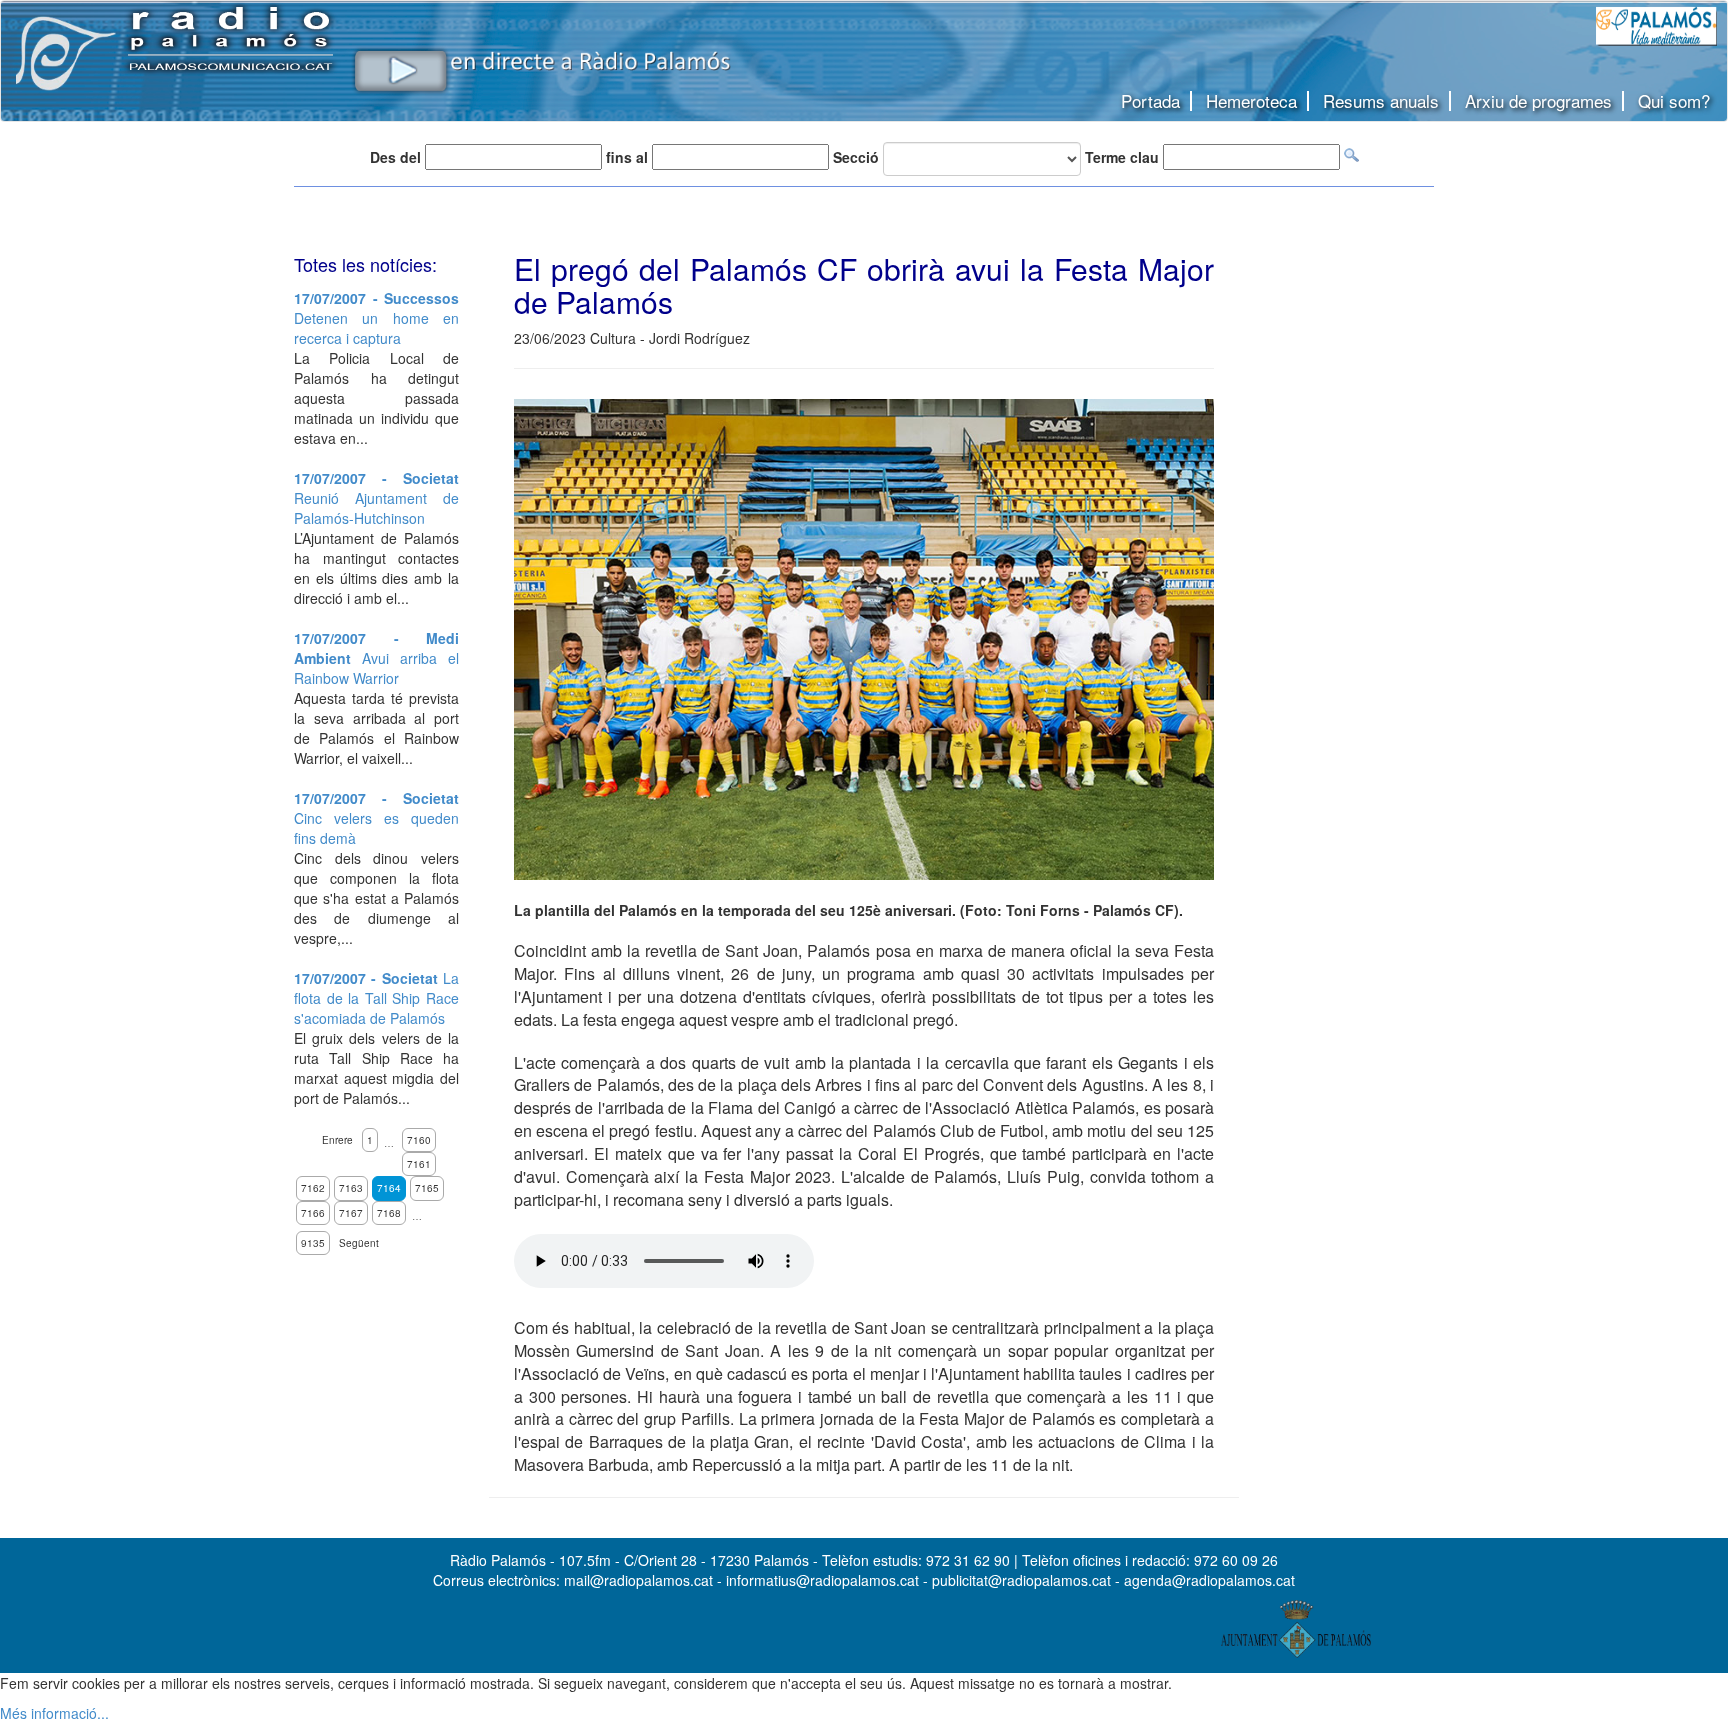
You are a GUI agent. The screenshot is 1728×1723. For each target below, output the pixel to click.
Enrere (337, 1140)
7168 (389, 1213)
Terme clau (1122, 157)
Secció (856, 157)
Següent (359, 1243)
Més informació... (54, 1713)
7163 (351, 1188)
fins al (627, 157)
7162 (313, 1188)
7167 (351, 1213)
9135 (313, 1243)
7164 (389, 1188)
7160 (419, 1140)
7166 (313, 1213)
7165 (427, 1188)
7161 (419, 1164)
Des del (395, 157)
